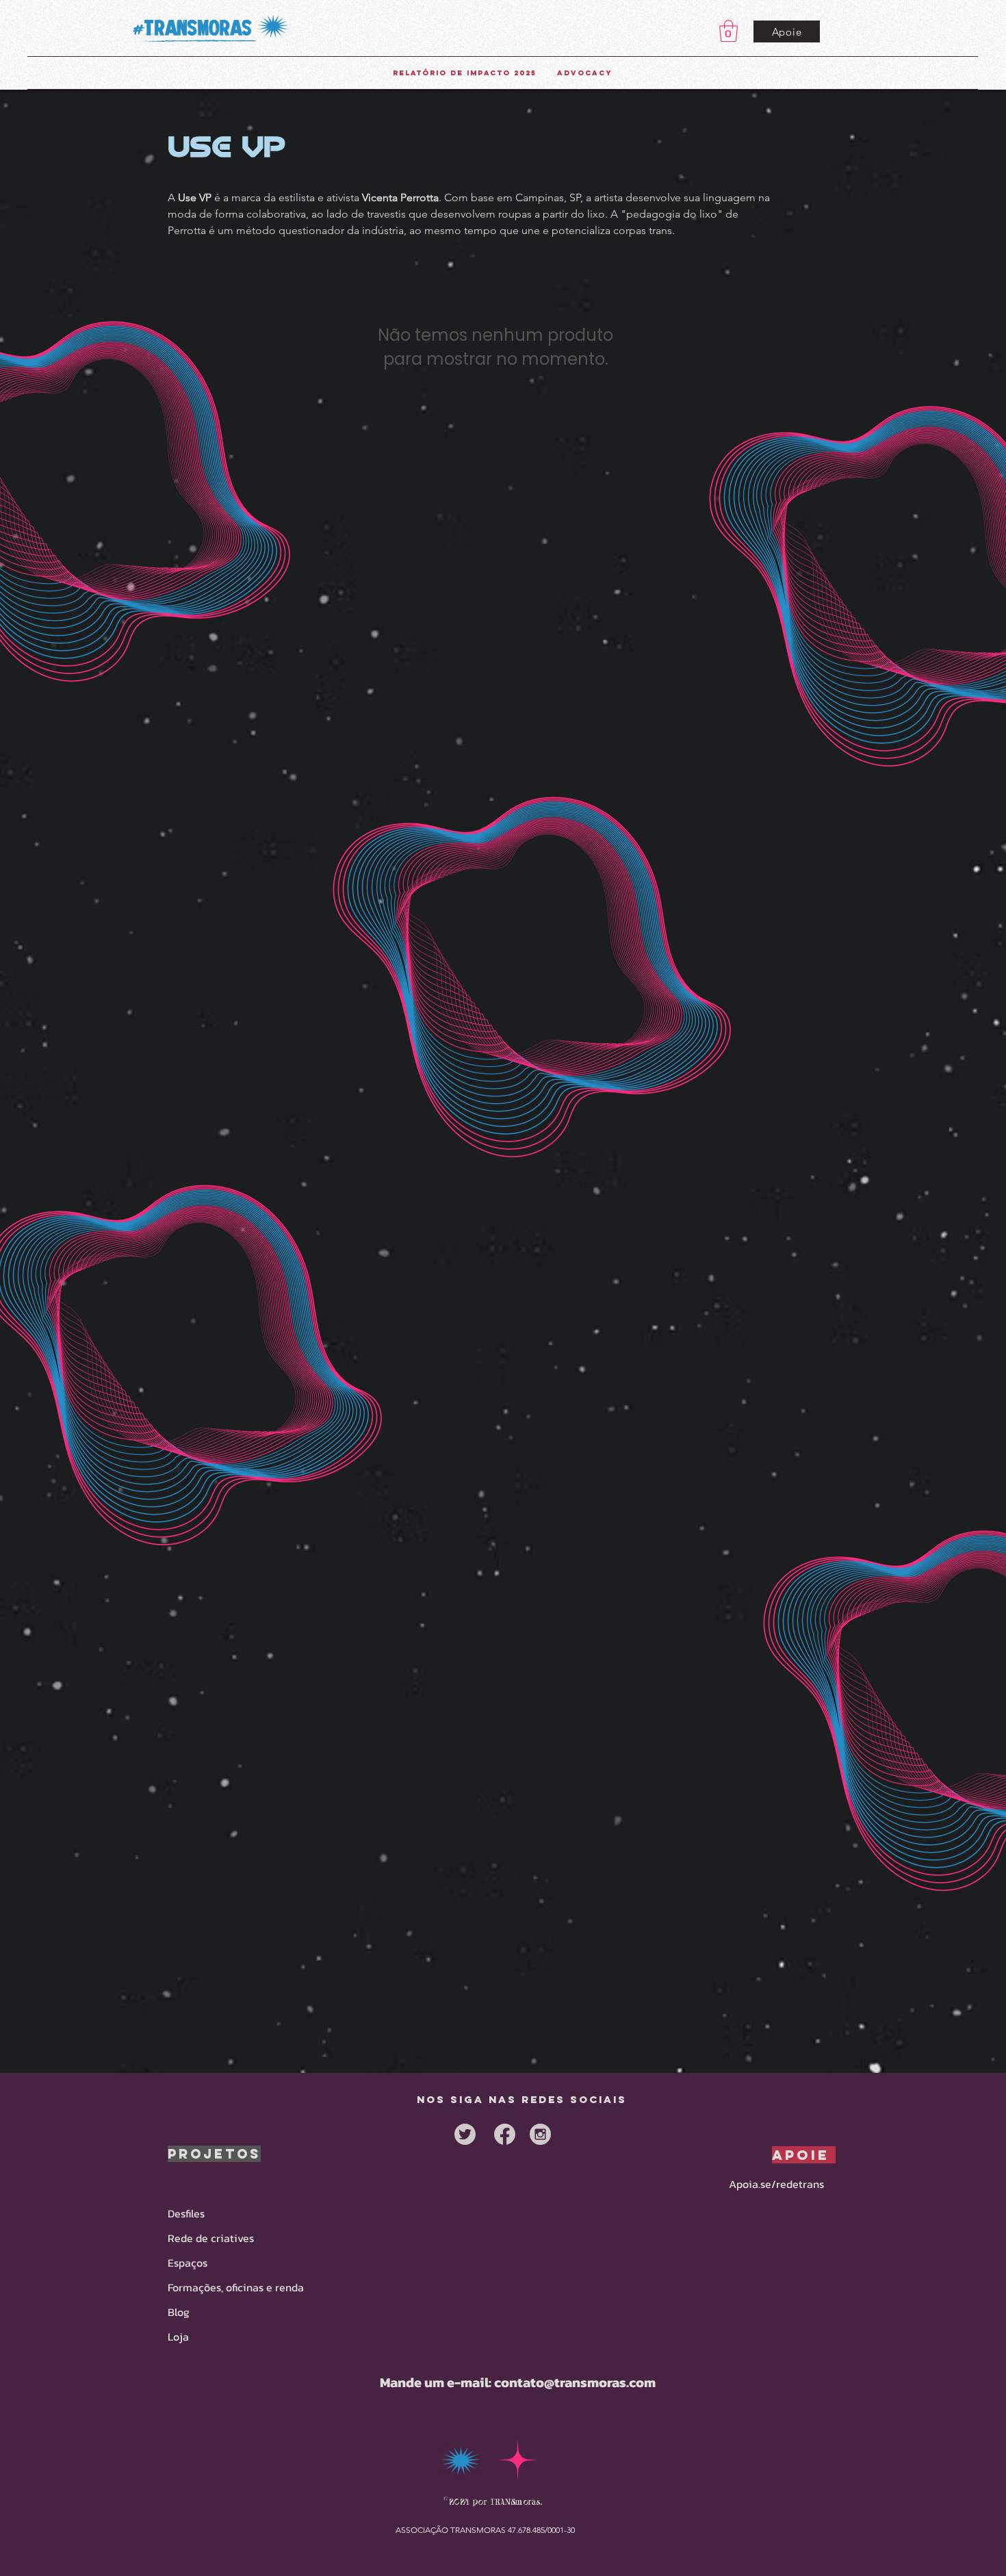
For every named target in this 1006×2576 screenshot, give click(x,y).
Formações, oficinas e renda (236, 2287)
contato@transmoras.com (575, 2382)
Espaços (188, 2263)
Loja (178, 2336)
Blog (179, 2312)
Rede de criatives (211, 2238)
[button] (728, 31)
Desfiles (186, 2213)
